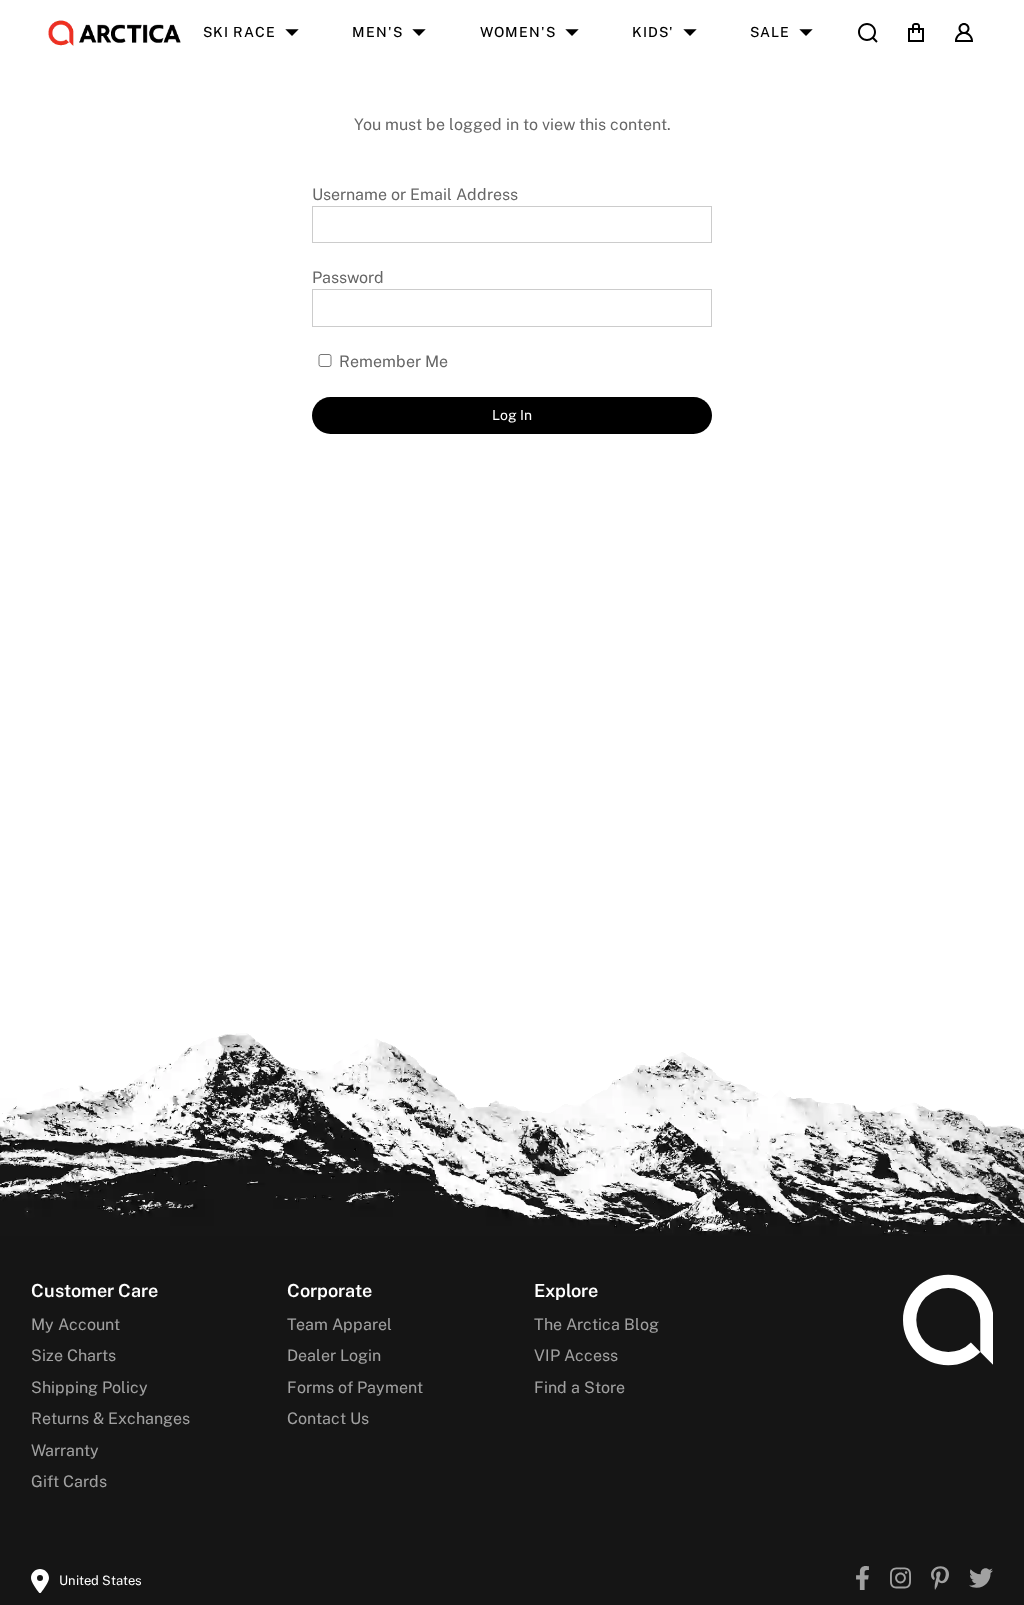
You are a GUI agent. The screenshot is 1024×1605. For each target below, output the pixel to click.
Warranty (65, 1450)
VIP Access (576, 1355)
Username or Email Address (415, 194)
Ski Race (239, 32)
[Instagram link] (900, 1580)
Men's (377, 32)
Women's (518, 32)
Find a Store (579, 1387)
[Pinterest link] (940, 1580)
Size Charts (73, 1355)
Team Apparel (339, 1324)
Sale (770, 32)
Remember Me (391, 361)
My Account (75, 1324)
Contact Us (328, 1418)
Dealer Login (334, 1355)
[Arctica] (114, 33)
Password (348, 277)
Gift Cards (69, 1481)
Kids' (653, 32)
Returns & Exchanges (110, 1418)
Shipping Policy (89, 1387)
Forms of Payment (355, 1387)
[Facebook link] (862, 1580)
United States (100, 1580)
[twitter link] (981, 1580)
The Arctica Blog (596, 1324)
